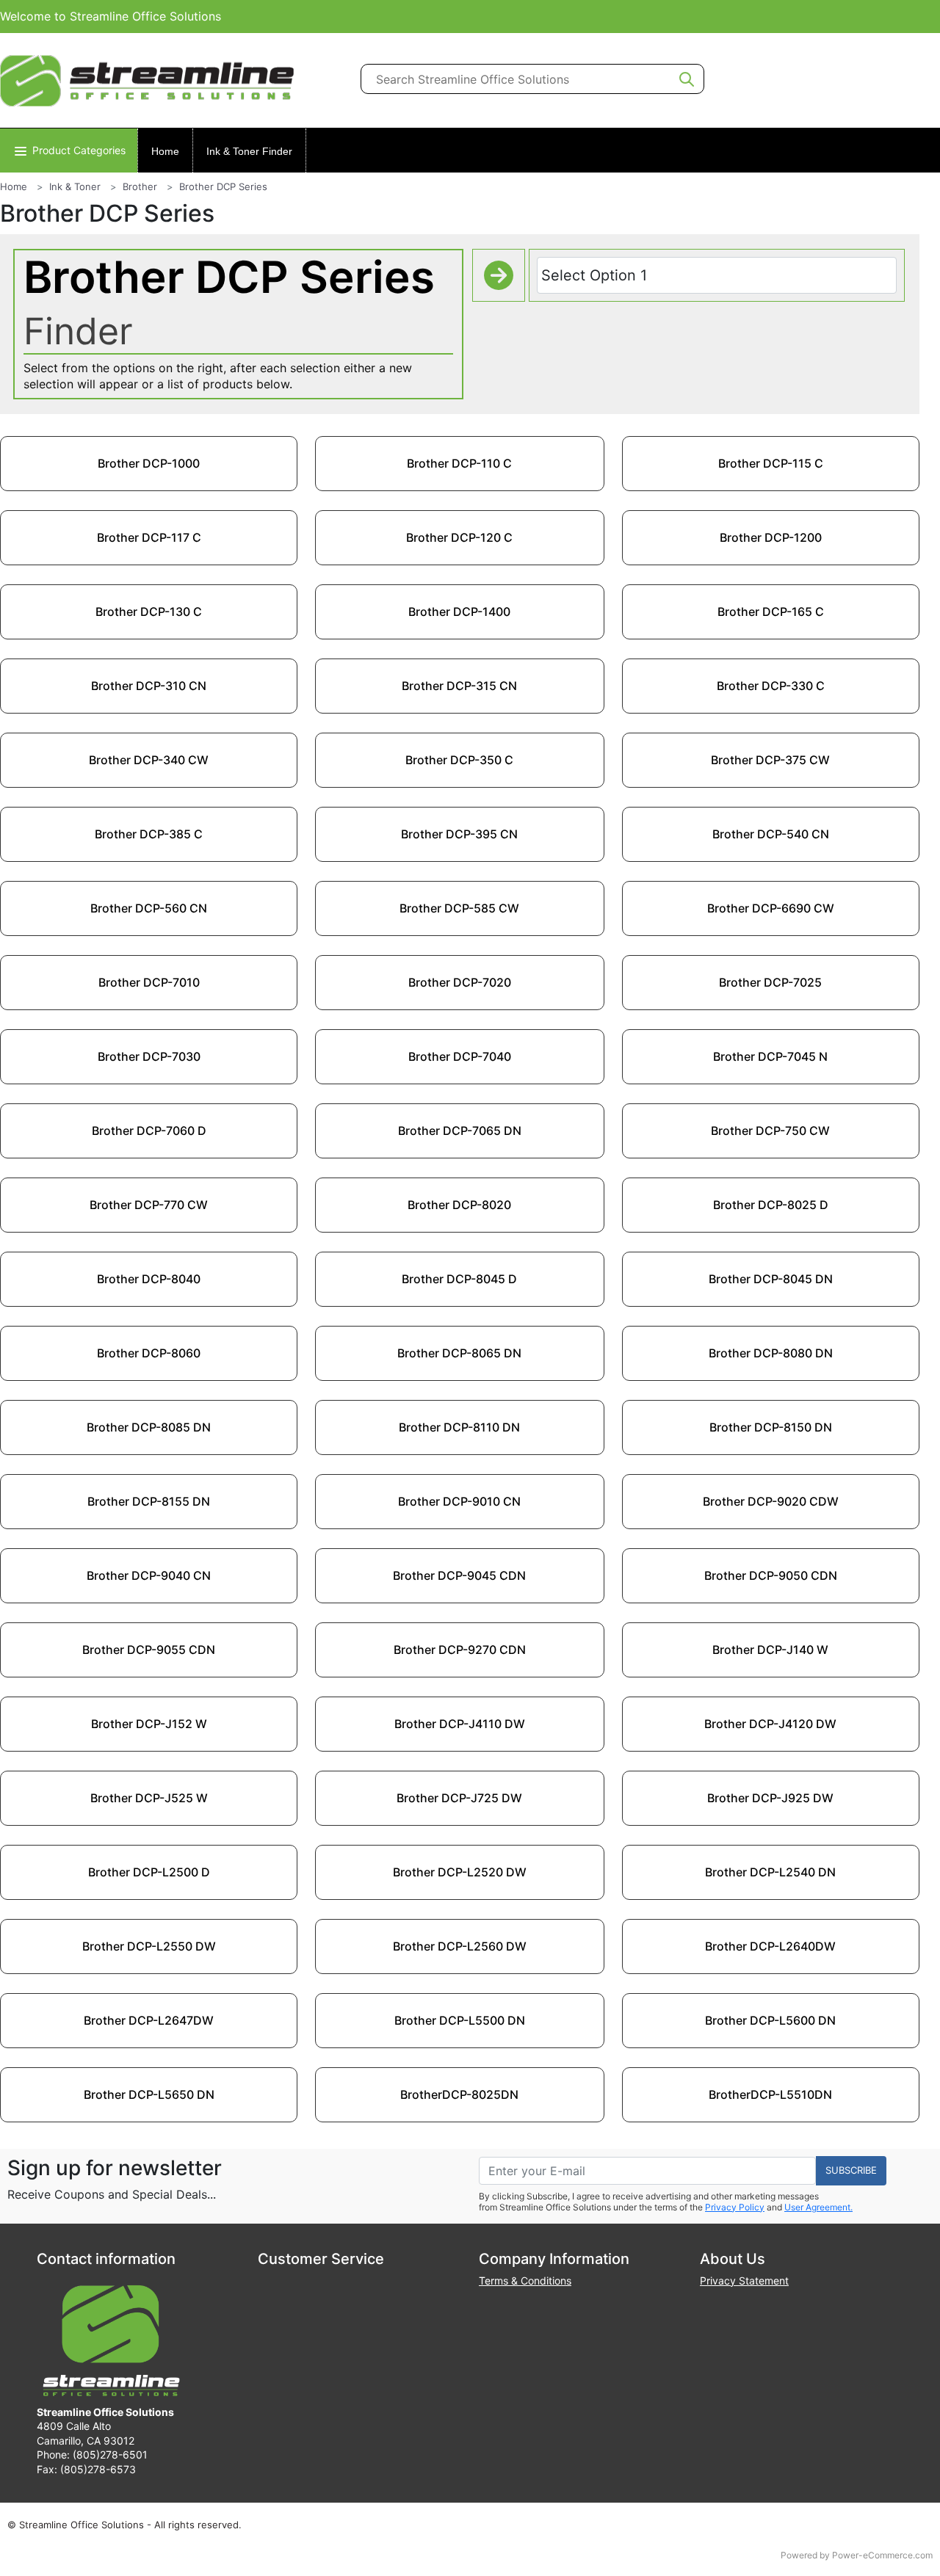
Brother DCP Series (223, 186)
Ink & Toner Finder (249, 151)
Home (165, 151)
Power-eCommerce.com (882, 2555)
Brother (140, 186)
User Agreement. (818, 2207)
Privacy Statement (744, 2281)
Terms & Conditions (525, 2281)
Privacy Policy (735, 2207)
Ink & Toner (75, 186)
